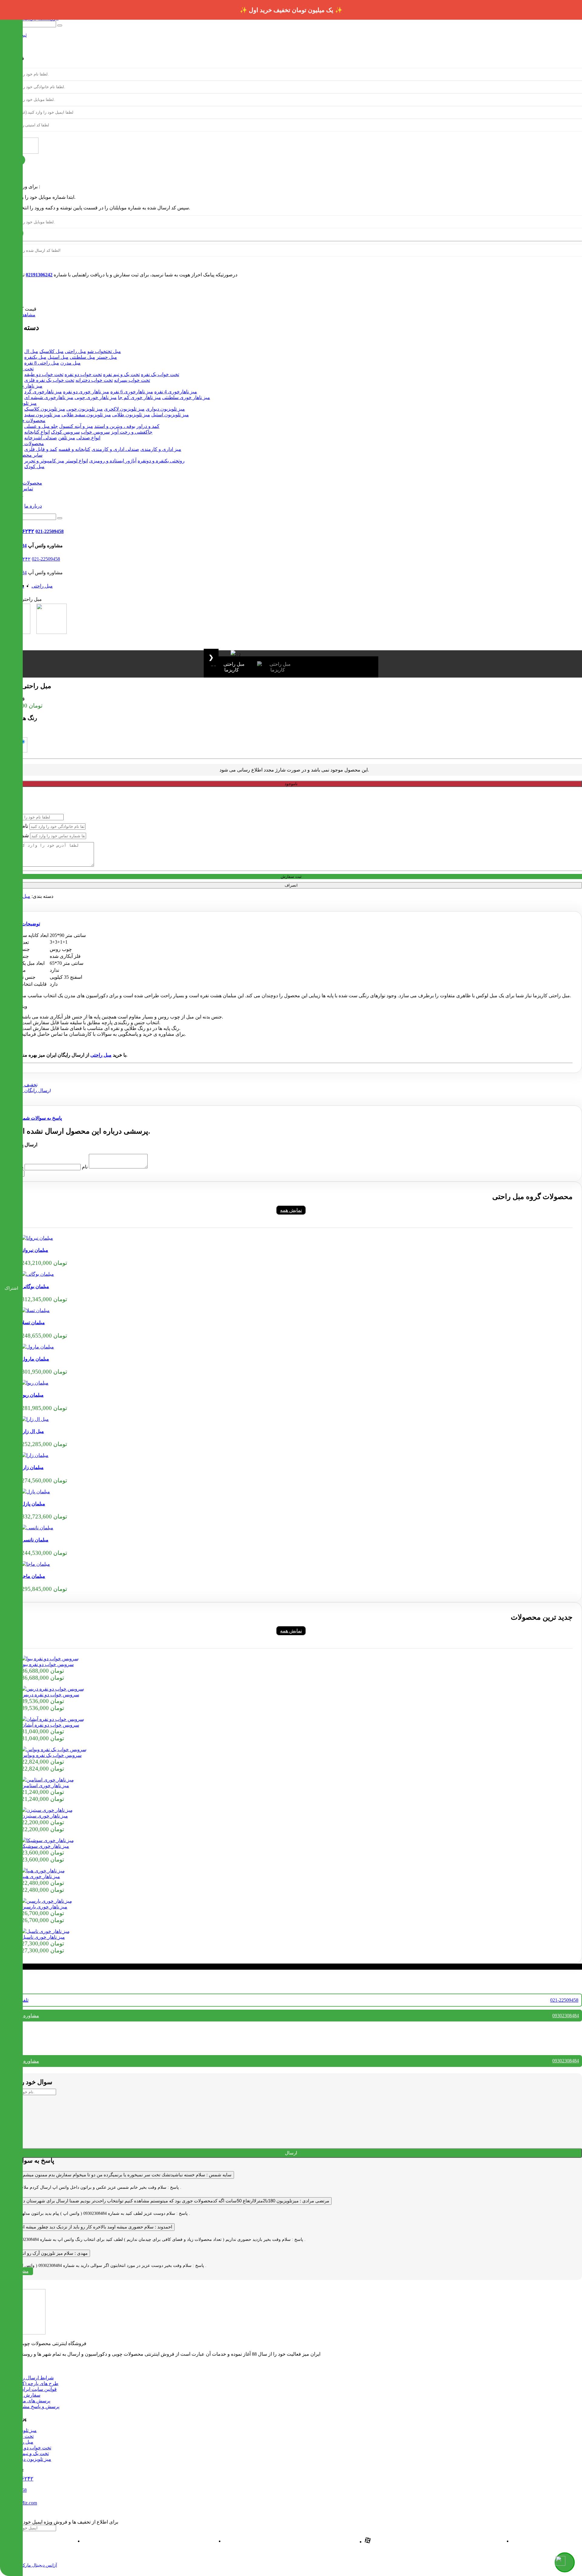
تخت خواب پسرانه (132, 380)
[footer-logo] (23, 2333)
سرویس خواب (95, 432)
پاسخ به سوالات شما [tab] (42, 1118)
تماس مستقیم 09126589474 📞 (291, 10)
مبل (26, 896)
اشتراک (11, 1288)
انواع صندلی (88, 438)
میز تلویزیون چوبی (85, 409)
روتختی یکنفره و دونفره (161, 461)
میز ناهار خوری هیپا (41, 1876)
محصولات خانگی (29, 420)
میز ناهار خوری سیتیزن (45, 1816)
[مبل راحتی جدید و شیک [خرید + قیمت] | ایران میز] (37, 1238)
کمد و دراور (148, 426)
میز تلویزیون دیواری (165, 409)
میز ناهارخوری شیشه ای (49, 397)
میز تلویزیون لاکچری (124, 409)
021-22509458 (50, 531)
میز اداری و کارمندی (161, 449)
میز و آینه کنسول (76, 426)
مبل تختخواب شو (104, 351)
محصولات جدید (27, 483)
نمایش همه (291, 1210)
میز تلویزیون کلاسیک (45, 409)
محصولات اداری (28, 443)
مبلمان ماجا (33, 1576)
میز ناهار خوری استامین (45, 1786)
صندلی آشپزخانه (41, 438)
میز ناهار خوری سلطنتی (186, 397)
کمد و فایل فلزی (41, 449)
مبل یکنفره (35, 357)
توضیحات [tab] (31, 924)
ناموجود (291, 784)
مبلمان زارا (33, 1467)
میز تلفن (67, 438)
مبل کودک (34, 467)
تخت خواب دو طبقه (44, 374)
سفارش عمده (26, 2395)
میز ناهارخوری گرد (43, 392)
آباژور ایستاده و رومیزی (113, 461)
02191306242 (39, 275)
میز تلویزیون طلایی (131, 415)
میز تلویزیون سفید (42, 415)
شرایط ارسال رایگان (33, 2378)
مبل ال (31, 351)
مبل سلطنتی (82, 357)
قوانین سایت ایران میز (34, 2389)
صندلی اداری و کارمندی (115, 449)
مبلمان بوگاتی (35, 1286)
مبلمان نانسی (35, 1540)
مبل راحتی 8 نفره (42, 363)
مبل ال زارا (33, 1431)
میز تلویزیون (24, 403)
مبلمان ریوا (33, 1395)
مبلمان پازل (33, 1504)
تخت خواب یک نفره (160, 374)
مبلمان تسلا (33, 1323)
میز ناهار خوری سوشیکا (45, 1846)
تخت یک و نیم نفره (121, 374)
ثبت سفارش (291, 876)
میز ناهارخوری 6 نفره (132, 392)
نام (85, 1167)
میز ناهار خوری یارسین (44, 1907)
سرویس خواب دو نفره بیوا (48, 1664)
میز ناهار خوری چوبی (96, 397)
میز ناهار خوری (27, 386)
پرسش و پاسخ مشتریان (36, 2406)
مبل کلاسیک (52, 351)
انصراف (291, 885)
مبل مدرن (70, 363)
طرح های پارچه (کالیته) (35, 2383)
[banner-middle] (25, 1090)
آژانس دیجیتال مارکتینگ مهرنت (30, 2565)
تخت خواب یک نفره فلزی (49, 380)
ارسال (291, 2153)
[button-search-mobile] (60, 518)
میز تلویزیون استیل (170, 415)
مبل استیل (58, 357)
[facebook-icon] (368, 2542)
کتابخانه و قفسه (74, 449)
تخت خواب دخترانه (94, 380)
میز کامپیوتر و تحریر (44, 461)
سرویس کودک (65, 432)
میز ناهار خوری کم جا (139, 397)
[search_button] (60, 25)
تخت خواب (23, 369)
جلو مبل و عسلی (41, 426)
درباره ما (33, 506)
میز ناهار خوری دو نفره (86, 392)
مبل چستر (107, 357)
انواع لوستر (77, 461)
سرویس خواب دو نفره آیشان (50, 1725)
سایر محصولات (27, 455)
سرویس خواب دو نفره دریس (50, 1695)
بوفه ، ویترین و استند (115, 426)
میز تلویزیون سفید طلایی (86, 415)
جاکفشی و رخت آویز (132, 432)
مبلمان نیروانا (35, 1250)
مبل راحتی (75, 351)
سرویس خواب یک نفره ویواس (52, 1755)
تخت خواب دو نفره (83, 374)
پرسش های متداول (31, 2401)
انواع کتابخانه (37, 432)
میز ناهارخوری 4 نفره (176, 392)
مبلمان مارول (35, 1359)
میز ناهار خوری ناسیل (43, 1937)
